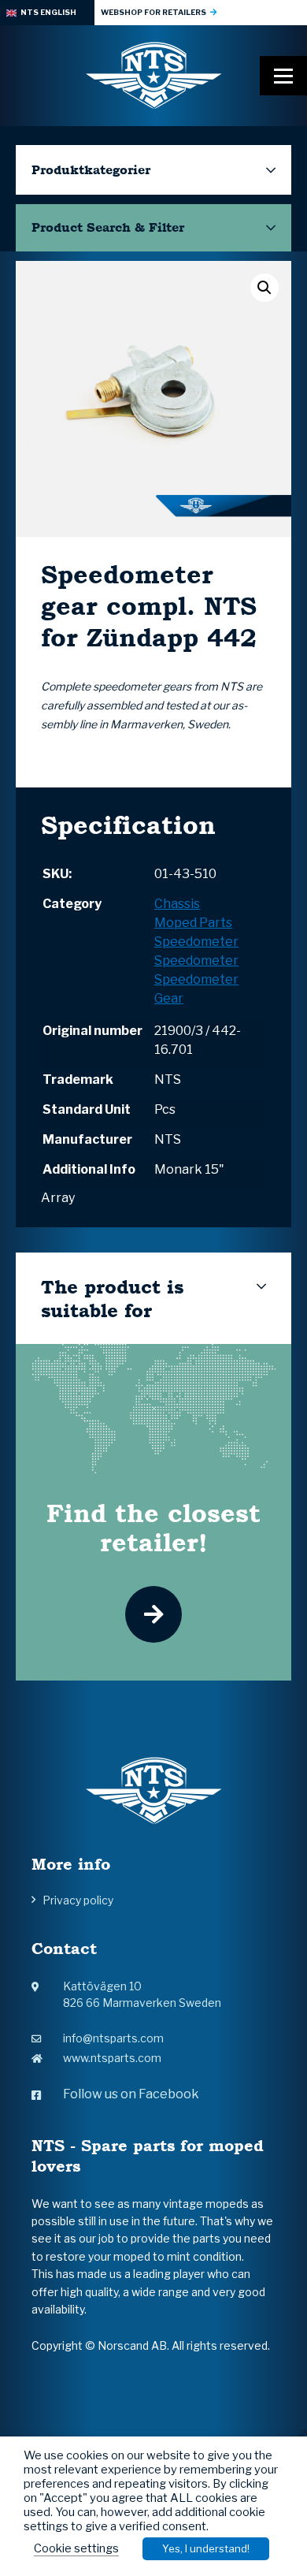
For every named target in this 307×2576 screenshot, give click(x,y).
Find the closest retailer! (153, 1528)
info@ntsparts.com (113, 2038)
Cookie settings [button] (76, 2548)
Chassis (177, 904)
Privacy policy (78, 1900)
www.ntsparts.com (112, 2058)
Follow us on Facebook (131, 2094)
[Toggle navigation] (283, 76)
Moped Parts (193, 923)
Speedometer (196, 942)
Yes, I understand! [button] (206, 2548)
